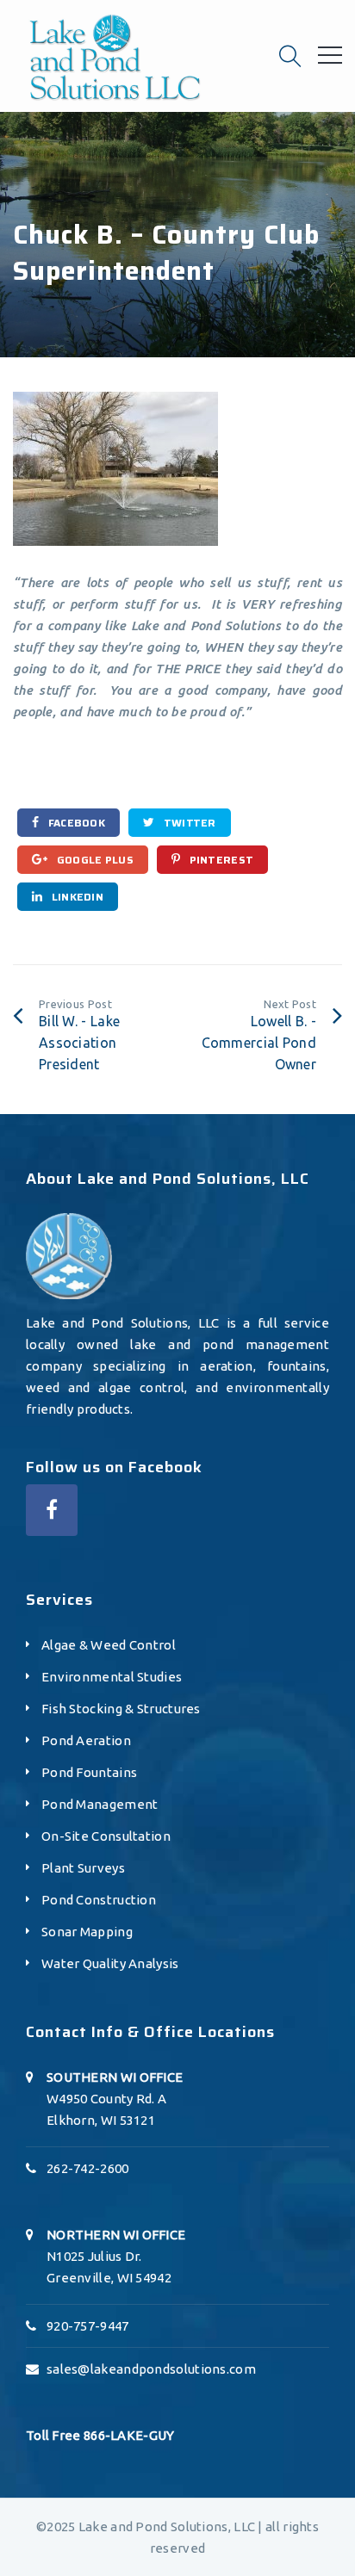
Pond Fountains (89, 1772)
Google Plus (93, 860)
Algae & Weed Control (109, 1645)
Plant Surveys (83, 1868)
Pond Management (100, 1804)
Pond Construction (99, 1900)
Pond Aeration (86, 1740)
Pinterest (220, 860)
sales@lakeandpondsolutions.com (151, 2369)
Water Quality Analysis (110, 1963)
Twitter (188, 823)
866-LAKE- (116, 2435)
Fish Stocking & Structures (121, 1709)
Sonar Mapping (87, 1932)
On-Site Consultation (106, 1836)
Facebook (75, 823)
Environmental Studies (112, 1677)
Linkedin (76, 897)
